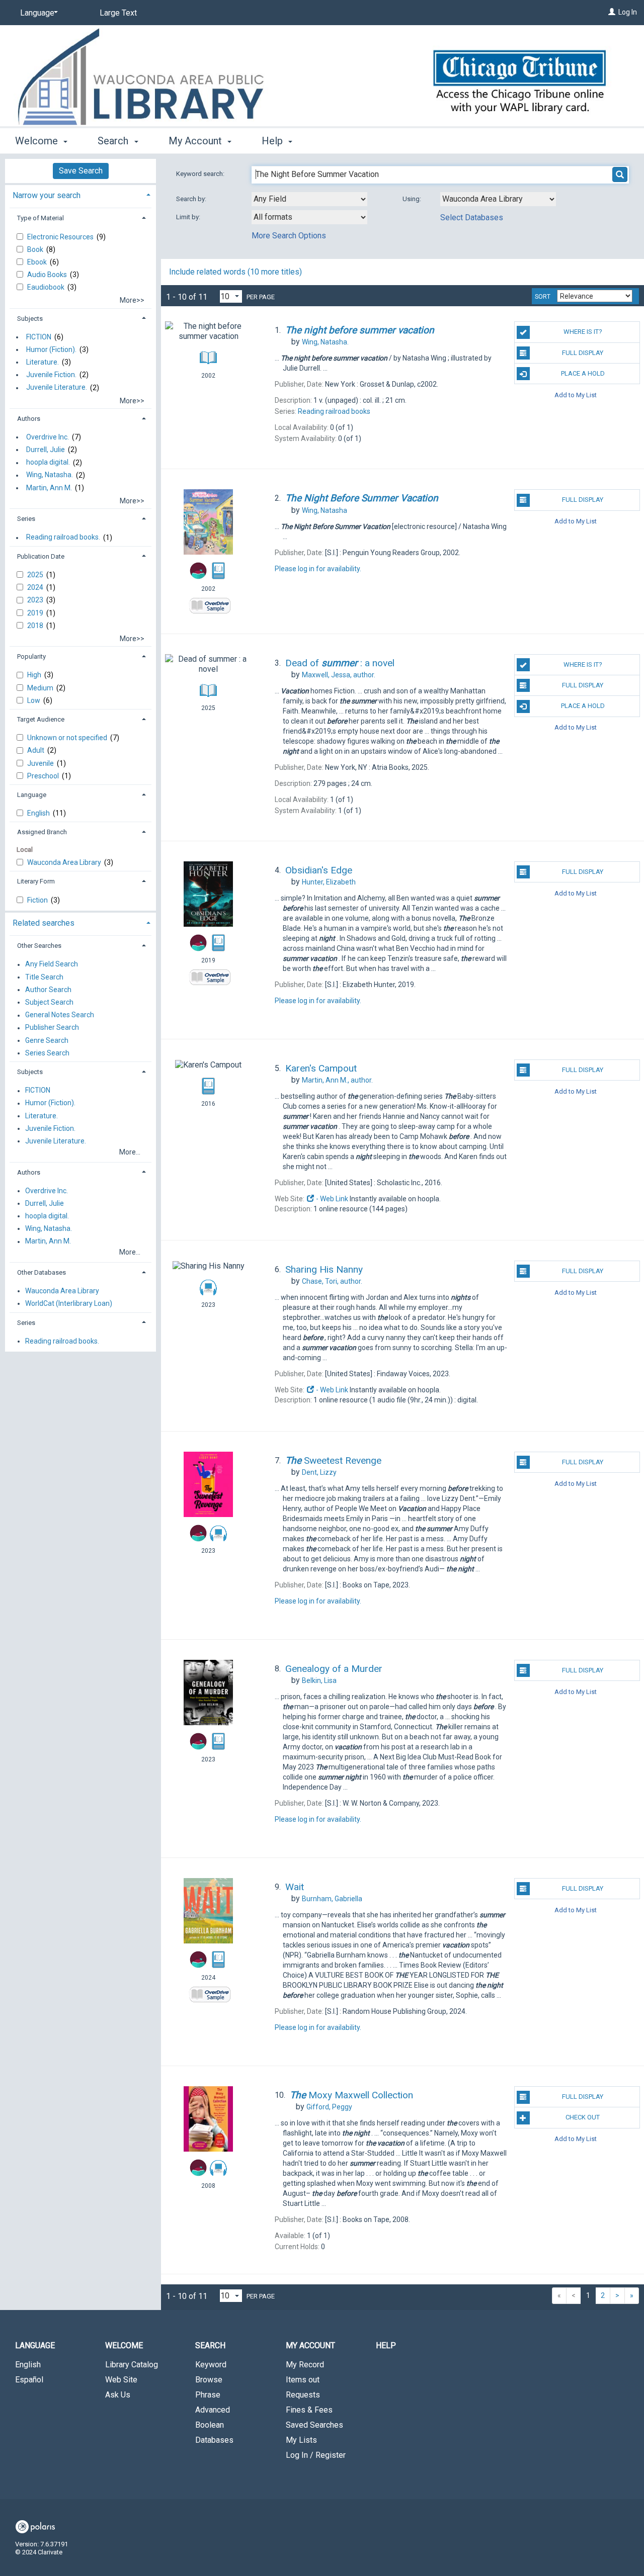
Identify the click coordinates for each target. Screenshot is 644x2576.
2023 (36, 600)
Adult (36, 750)
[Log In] (612, 12)
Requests (303, 2395)
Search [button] (114, 141)
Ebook (38, 262)
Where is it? (583, 332)
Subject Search (49, 1002)
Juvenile (41, 763)
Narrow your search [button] (47, 195)
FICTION (39, 337)
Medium (41, 688)
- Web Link (331, 1199)
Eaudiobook (47, 287)
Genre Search (47, 1040)
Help (386, 2345)
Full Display (583, 353)
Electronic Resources (61, 237)
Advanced (213, 2410)
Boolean (210, 2425)
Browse (209, 2380)
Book (36, 249)
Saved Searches (314, 2425)
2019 (36, 613)
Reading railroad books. (63, 538)
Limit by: (189, 217)
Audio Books (48, 275)
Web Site (121, 2380)
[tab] (80, 194)
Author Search (48, 990)
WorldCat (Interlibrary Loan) (69, 1303)
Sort (543, 297)
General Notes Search (60, 1015)
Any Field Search (52, 964)
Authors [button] (29, 419)
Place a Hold (583, 373)
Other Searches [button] (39, 946)
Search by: (192, 199)
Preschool (44, 776)
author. (339, 675)
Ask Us (118, 2395)
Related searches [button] (44, 923)
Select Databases (472, 217)
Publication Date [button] (41, 556)
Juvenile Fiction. (51, 375)
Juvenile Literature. (57, 388)
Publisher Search (52, 1028)
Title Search (44, 977)
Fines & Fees (309, 2410)
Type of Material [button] (41, 218)
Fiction (38, 900)
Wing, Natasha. (50, 475)
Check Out (583, 2117)
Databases (214, 2440)
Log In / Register (316, 2455)
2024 (36, 587)
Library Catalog (132, 2365)
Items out (303, 2380)
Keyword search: (201, 174)
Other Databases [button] (42, 1272)
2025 (36, 575)
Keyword (211, 2365)
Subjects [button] (30, 319)
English (39, 813)
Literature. (43, 362)
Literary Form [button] (36, 881)
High (35, 675)
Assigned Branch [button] (42, 832)
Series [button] (26, 519)
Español (29, 2380)
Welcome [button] (38, 141)
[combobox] (309, 199)
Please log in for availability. (318, 569)
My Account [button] (196, 141)
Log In (628, 12)
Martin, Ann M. (49, 488)
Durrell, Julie (46, 450)
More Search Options (289, 236)
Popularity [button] (31, 656)
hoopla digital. (48, 463)
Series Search (47, 1053)
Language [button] (32, 795)
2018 (36, 626)
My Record (305, 2365)
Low (34, 700)
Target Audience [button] (41, 719)
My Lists (301, 2440)
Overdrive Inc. (48, 437)
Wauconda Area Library (65, 862)
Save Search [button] (81, 171)
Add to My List (576, 394)
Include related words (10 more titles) (235, 272)
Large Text (118, 13)
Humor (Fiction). (51, 349)
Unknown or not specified (68, 738)
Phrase (208, 2395)
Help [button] (273, 141)
